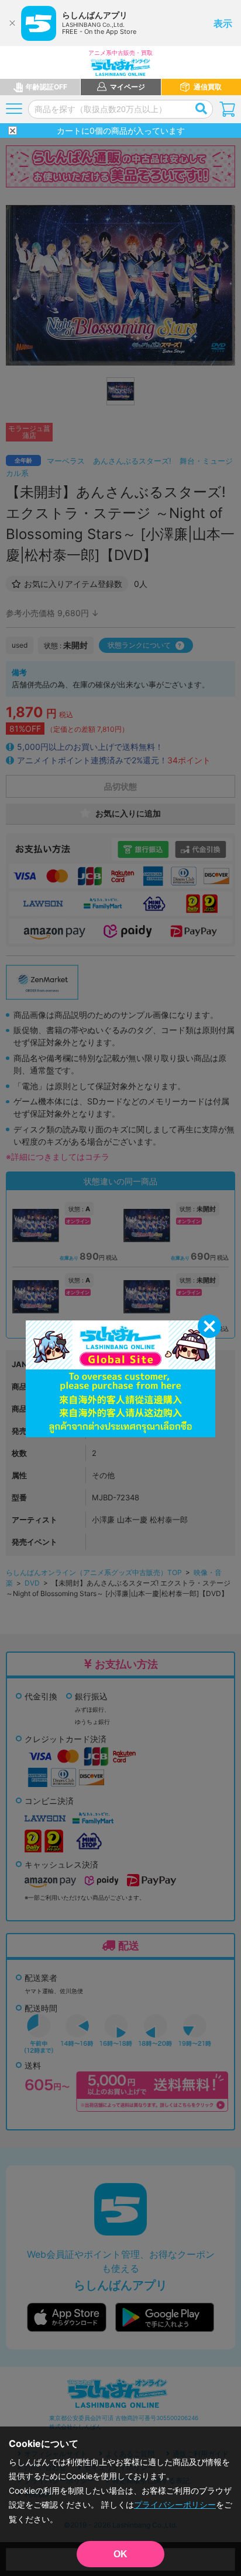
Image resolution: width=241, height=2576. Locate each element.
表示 (223, 23)
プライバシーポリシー (175, 2504)
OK (120, 2554)
